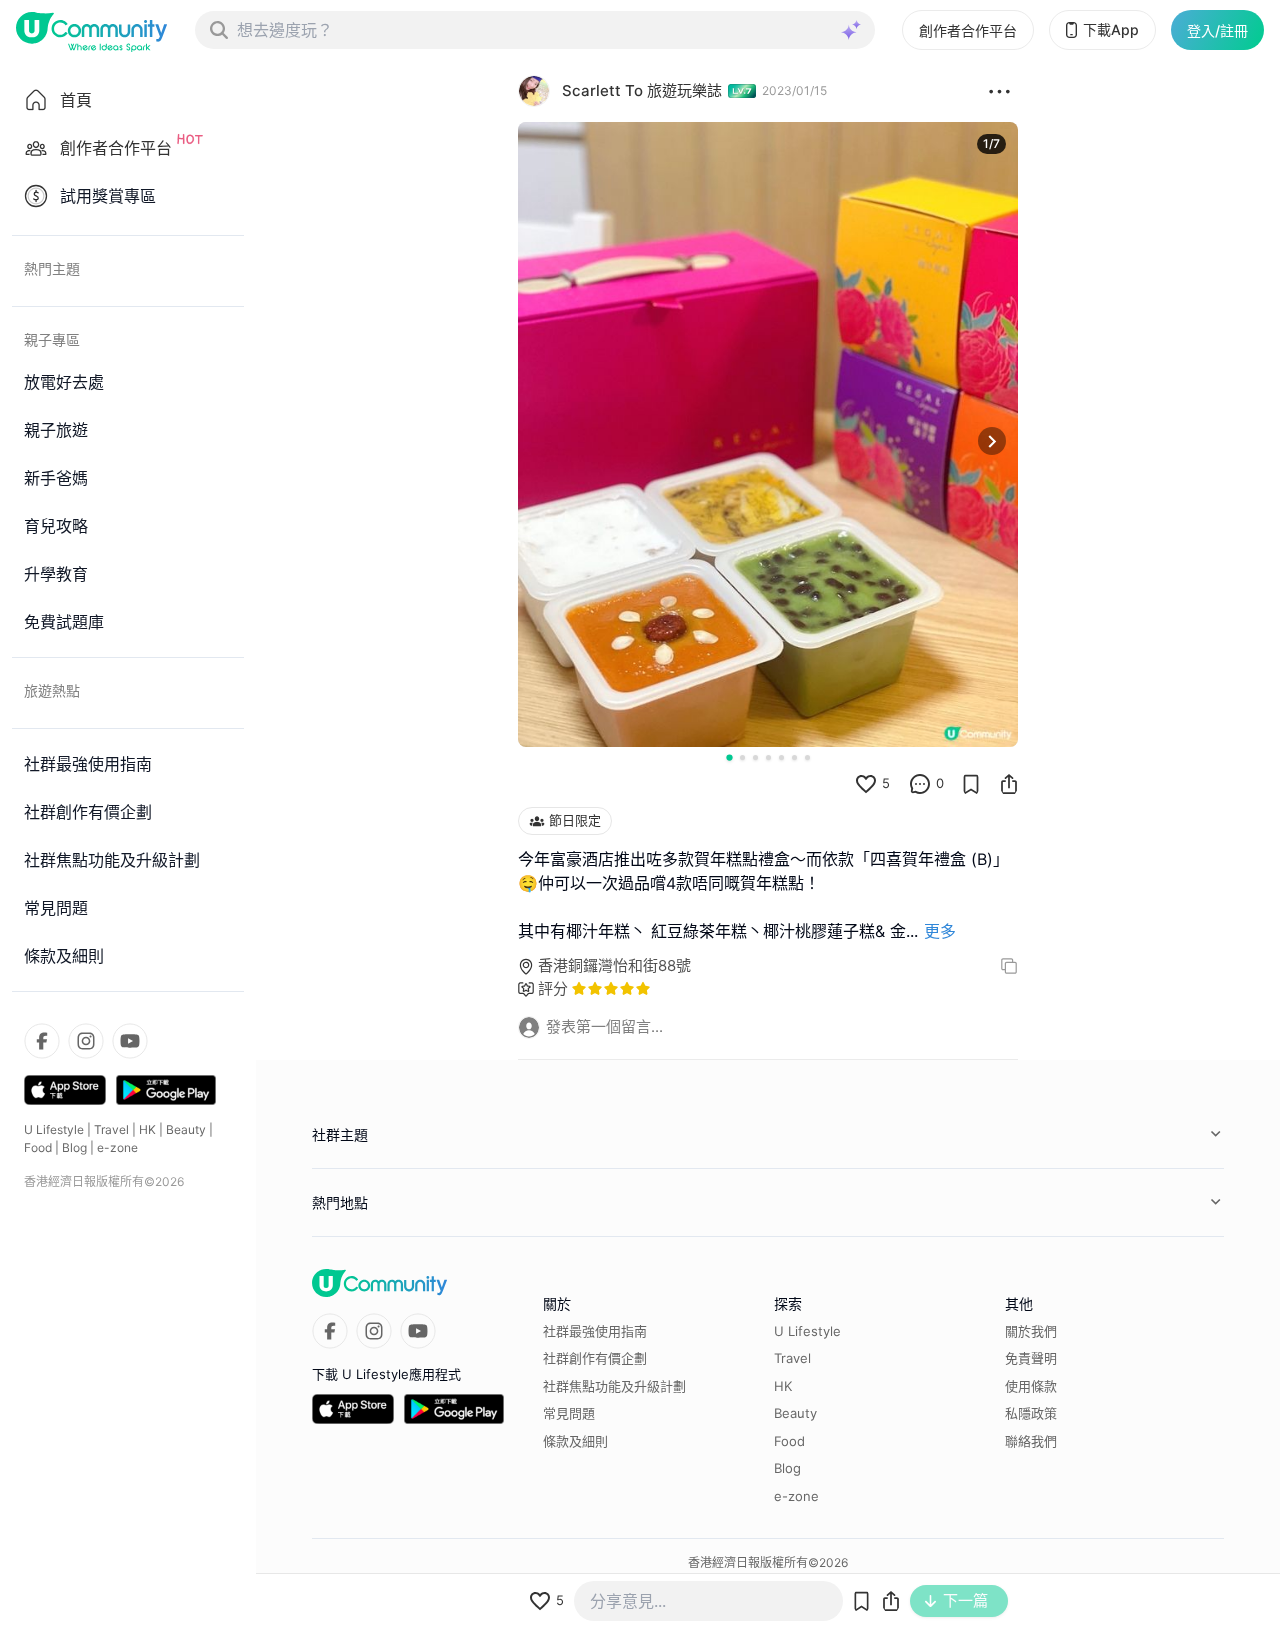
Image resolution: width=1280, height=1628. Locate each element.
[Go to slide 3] (755, 757)
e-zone (117, 1147)
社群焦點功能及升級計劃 (614, 1386)
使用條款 (1031, 1386)
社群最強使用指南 (595, 1331)
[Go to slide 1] (729, 757)
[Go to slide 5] (781, 757)
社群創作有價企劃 (595, 1358)
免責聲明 (1031, 1358)
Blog (74, 1147)
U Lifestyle (54, 1129)
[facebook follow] (42, 1041)
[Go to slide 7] (807, 757)
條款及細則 (575, 1441)
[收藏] (971, 784)
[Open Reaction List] (999, 91)
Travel (111, 1129)
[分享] (1009, 784)
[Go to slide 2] (742, 757)
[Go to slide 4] (768, 757)
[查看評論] (920, 784)
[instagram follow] (86, 1041)
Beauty (186, 1129)
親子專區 (52, 339)
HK (147, 1129)
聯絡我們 (1031, 1441)
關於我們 (1031, 1331)
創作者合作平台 (968, 30)
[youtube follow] (130, 1041)
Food (38, 1147)
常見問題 (569, 1413)
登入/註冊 (1217, 30)
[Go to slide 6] (794, 757)
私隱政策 (1031, 1413)
